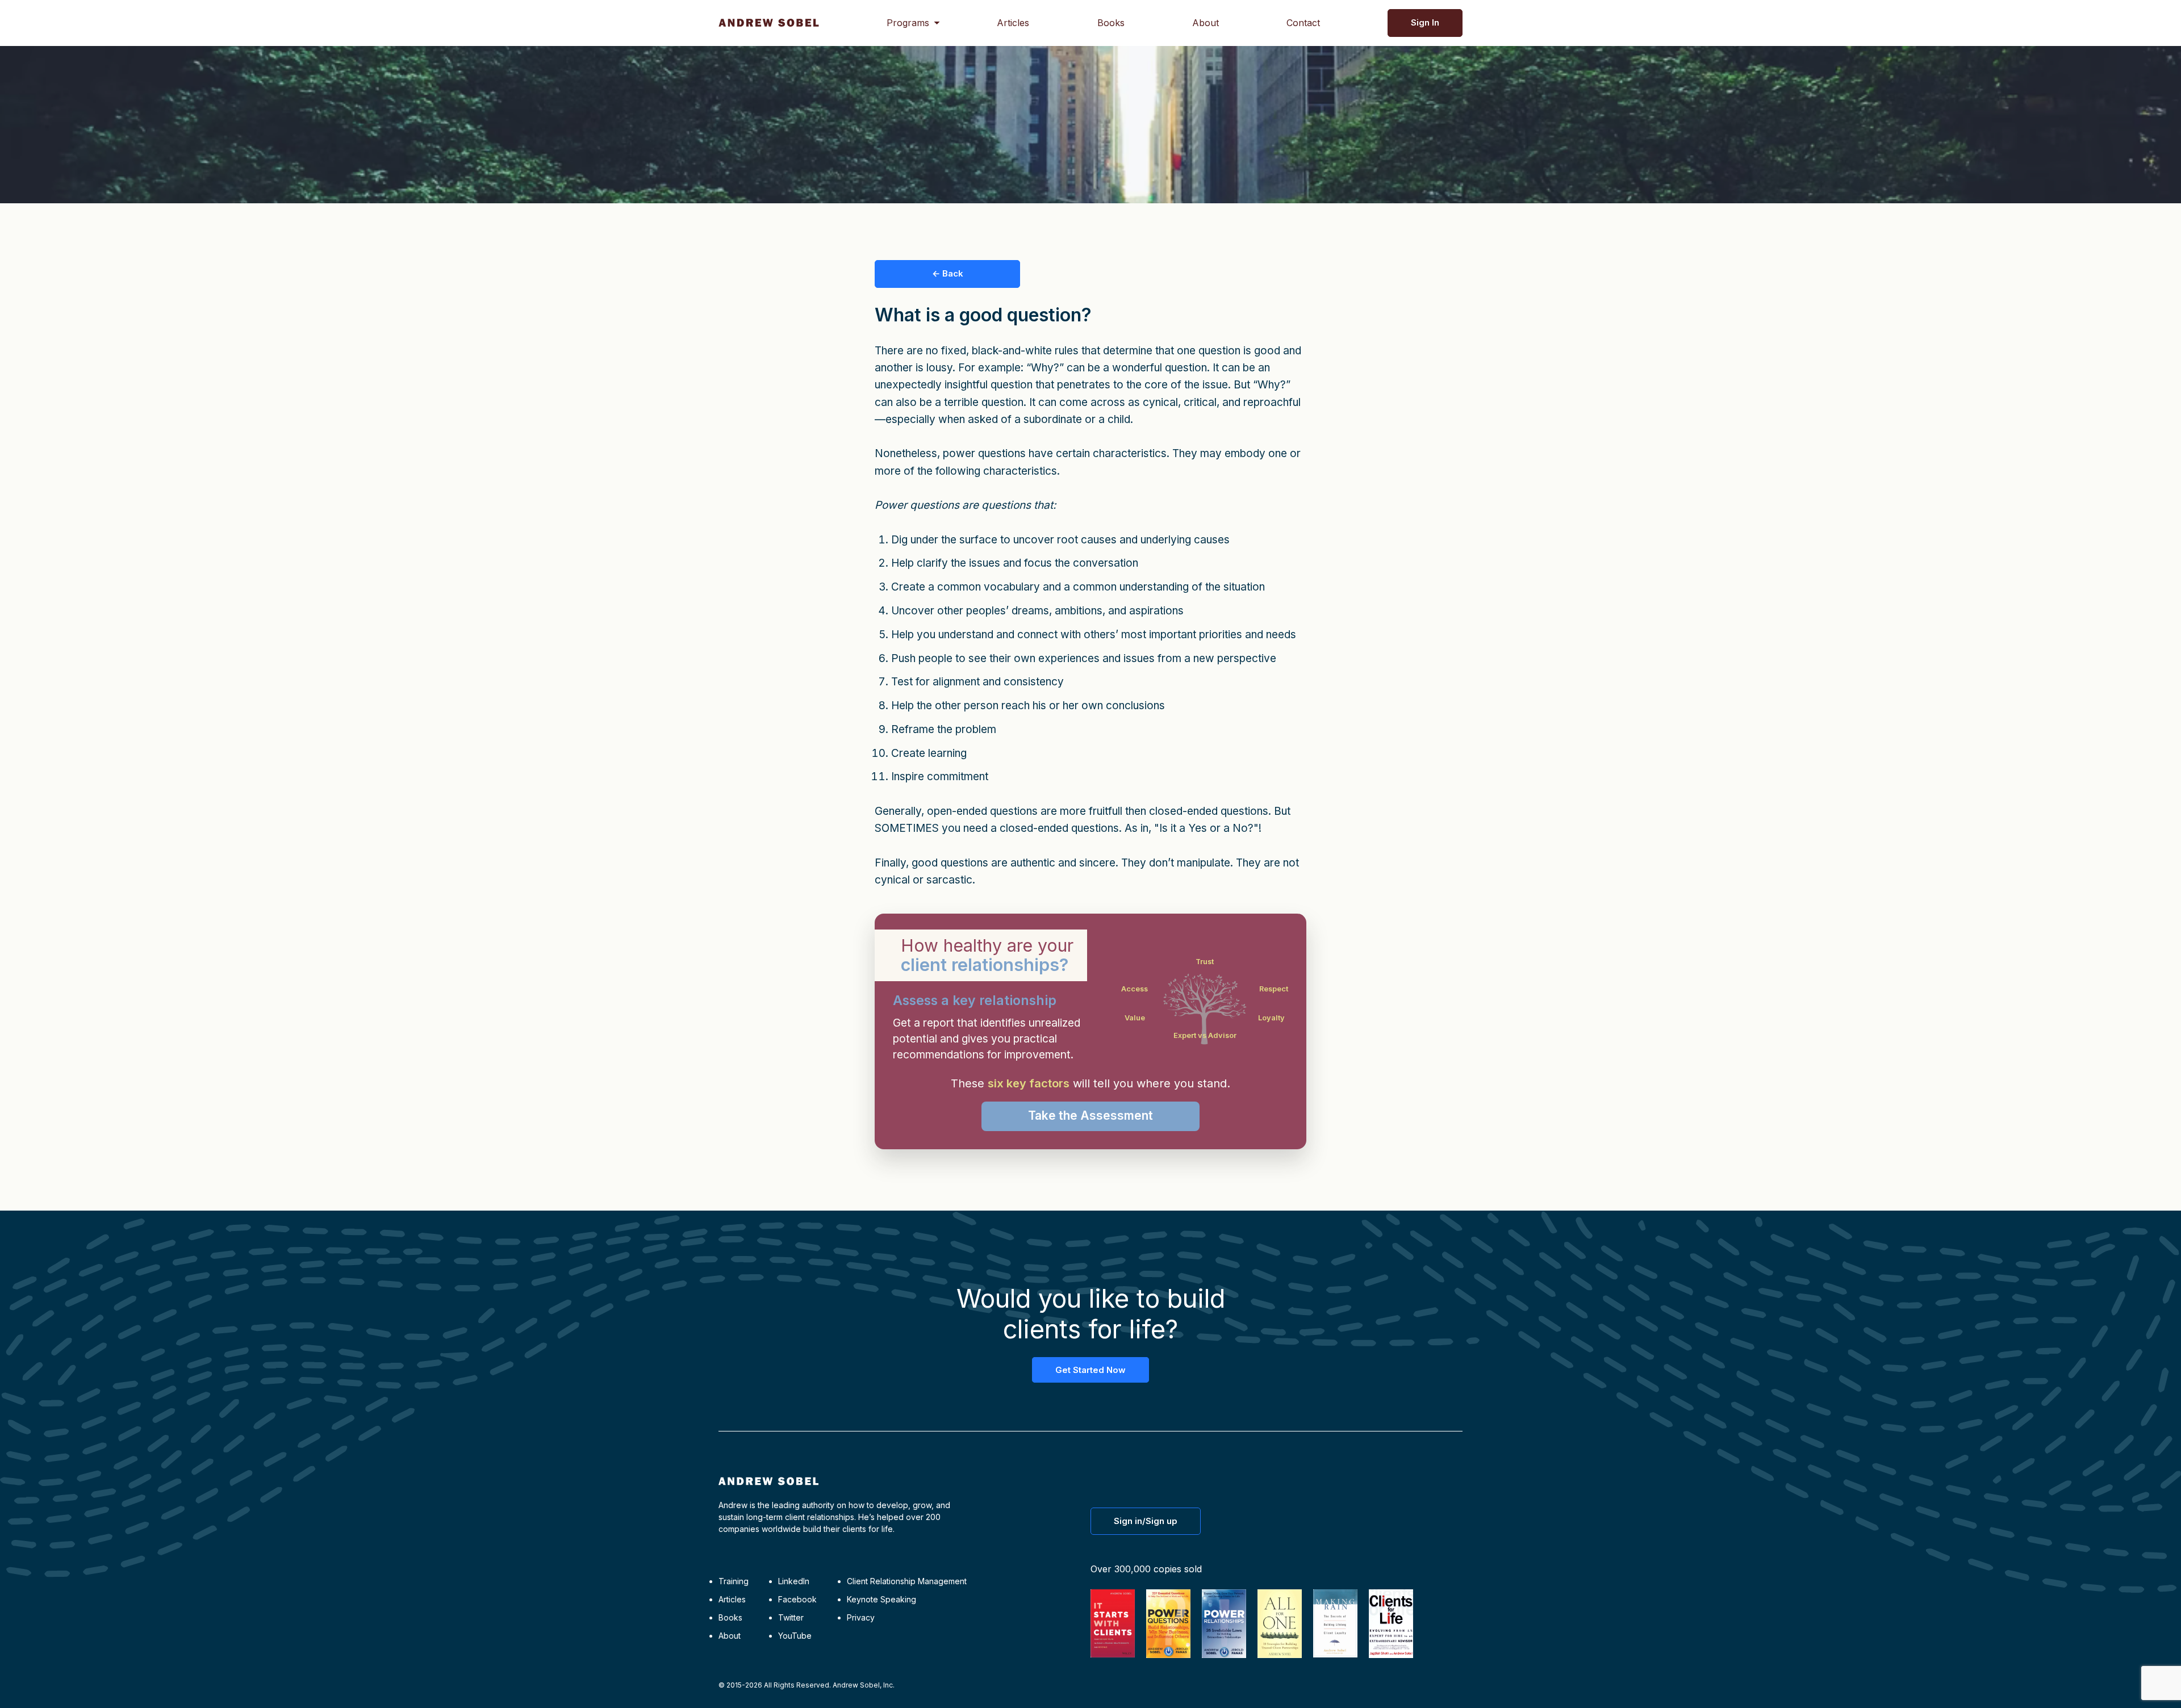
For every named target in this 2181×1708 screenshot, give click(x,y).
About (1206, 23)
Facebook (797, 1599)
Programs (908, 23)
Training (734, 1581)
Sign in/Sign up (1146, 1521)
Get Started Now (1090, 1370)
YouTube (795, 1636)
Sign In (1425, 22)
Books (1111, 23)
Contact (1303, 23)
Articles (1013, 23)
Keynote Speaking (881, 1599)
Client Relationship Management (907, 1581)
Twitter (791, 1617)
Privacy (861, 1617)
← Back (948, 273)
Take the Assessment (1090, 1115)
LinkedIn (794, 1581)
